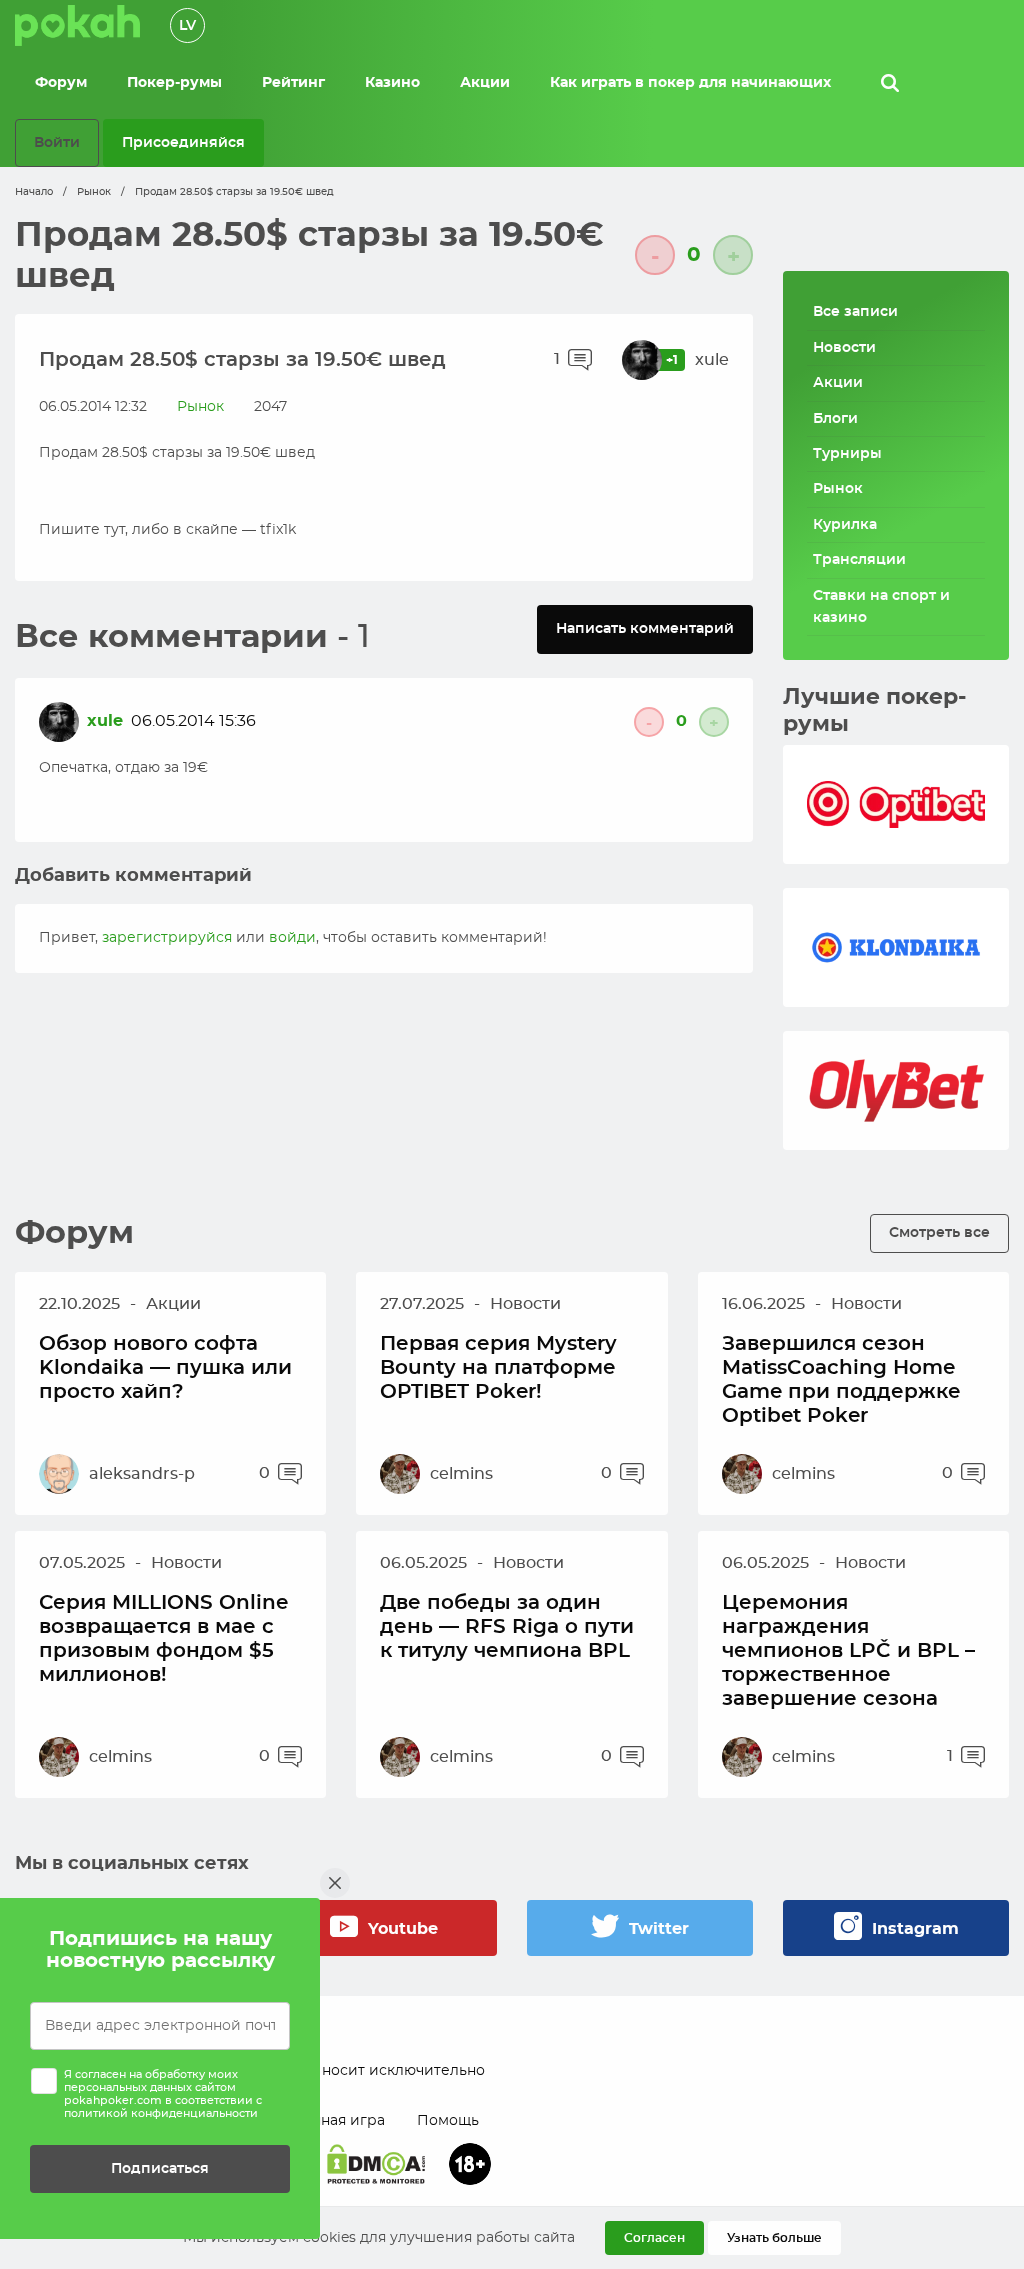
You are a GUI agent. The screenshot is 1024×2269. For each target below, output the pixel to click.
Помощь (448, 2121)
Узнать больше (774, 2238)
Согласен (654, 2238)
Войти (57, 142)
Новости (844, 348)
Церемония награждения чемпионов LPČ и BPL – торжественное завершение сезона (848, 1651)
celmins (461, 1474)
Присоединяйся (183, 142)
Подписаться (160, 2168)
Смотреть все (939, 1232)
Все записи (855, 312)
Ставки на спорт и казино (881, 607)
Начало (34, 192)
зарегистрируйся (167, 938)
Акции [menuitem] (485, 83)
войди (292, 938)
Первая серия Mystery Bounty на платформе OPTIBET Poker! (498, 1368)
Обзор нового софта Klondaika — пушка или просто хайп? (165, 1368)
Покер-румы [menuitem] (174, 83)
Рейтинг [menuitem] (293, 83)
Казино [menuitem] (392, 83)
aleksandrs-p (142, 1474)
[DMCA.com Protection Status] (376, 2164)
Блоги (835, 419)
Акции (838, 383)
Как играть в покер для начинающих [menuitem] (690, 83)
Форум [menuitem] (61, 83)
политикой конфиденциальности (161, 2113)
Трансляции (859, 560)
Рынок (94, 192)
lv (187, 26)
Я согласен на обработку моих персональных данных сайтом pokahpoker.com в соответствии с (163, 2094)
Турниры (847, 454)
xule (712, 360)
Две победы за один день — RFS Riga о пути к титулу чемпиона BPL (507, 1627)
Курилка (845, 525)
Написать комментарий (645, 628)
